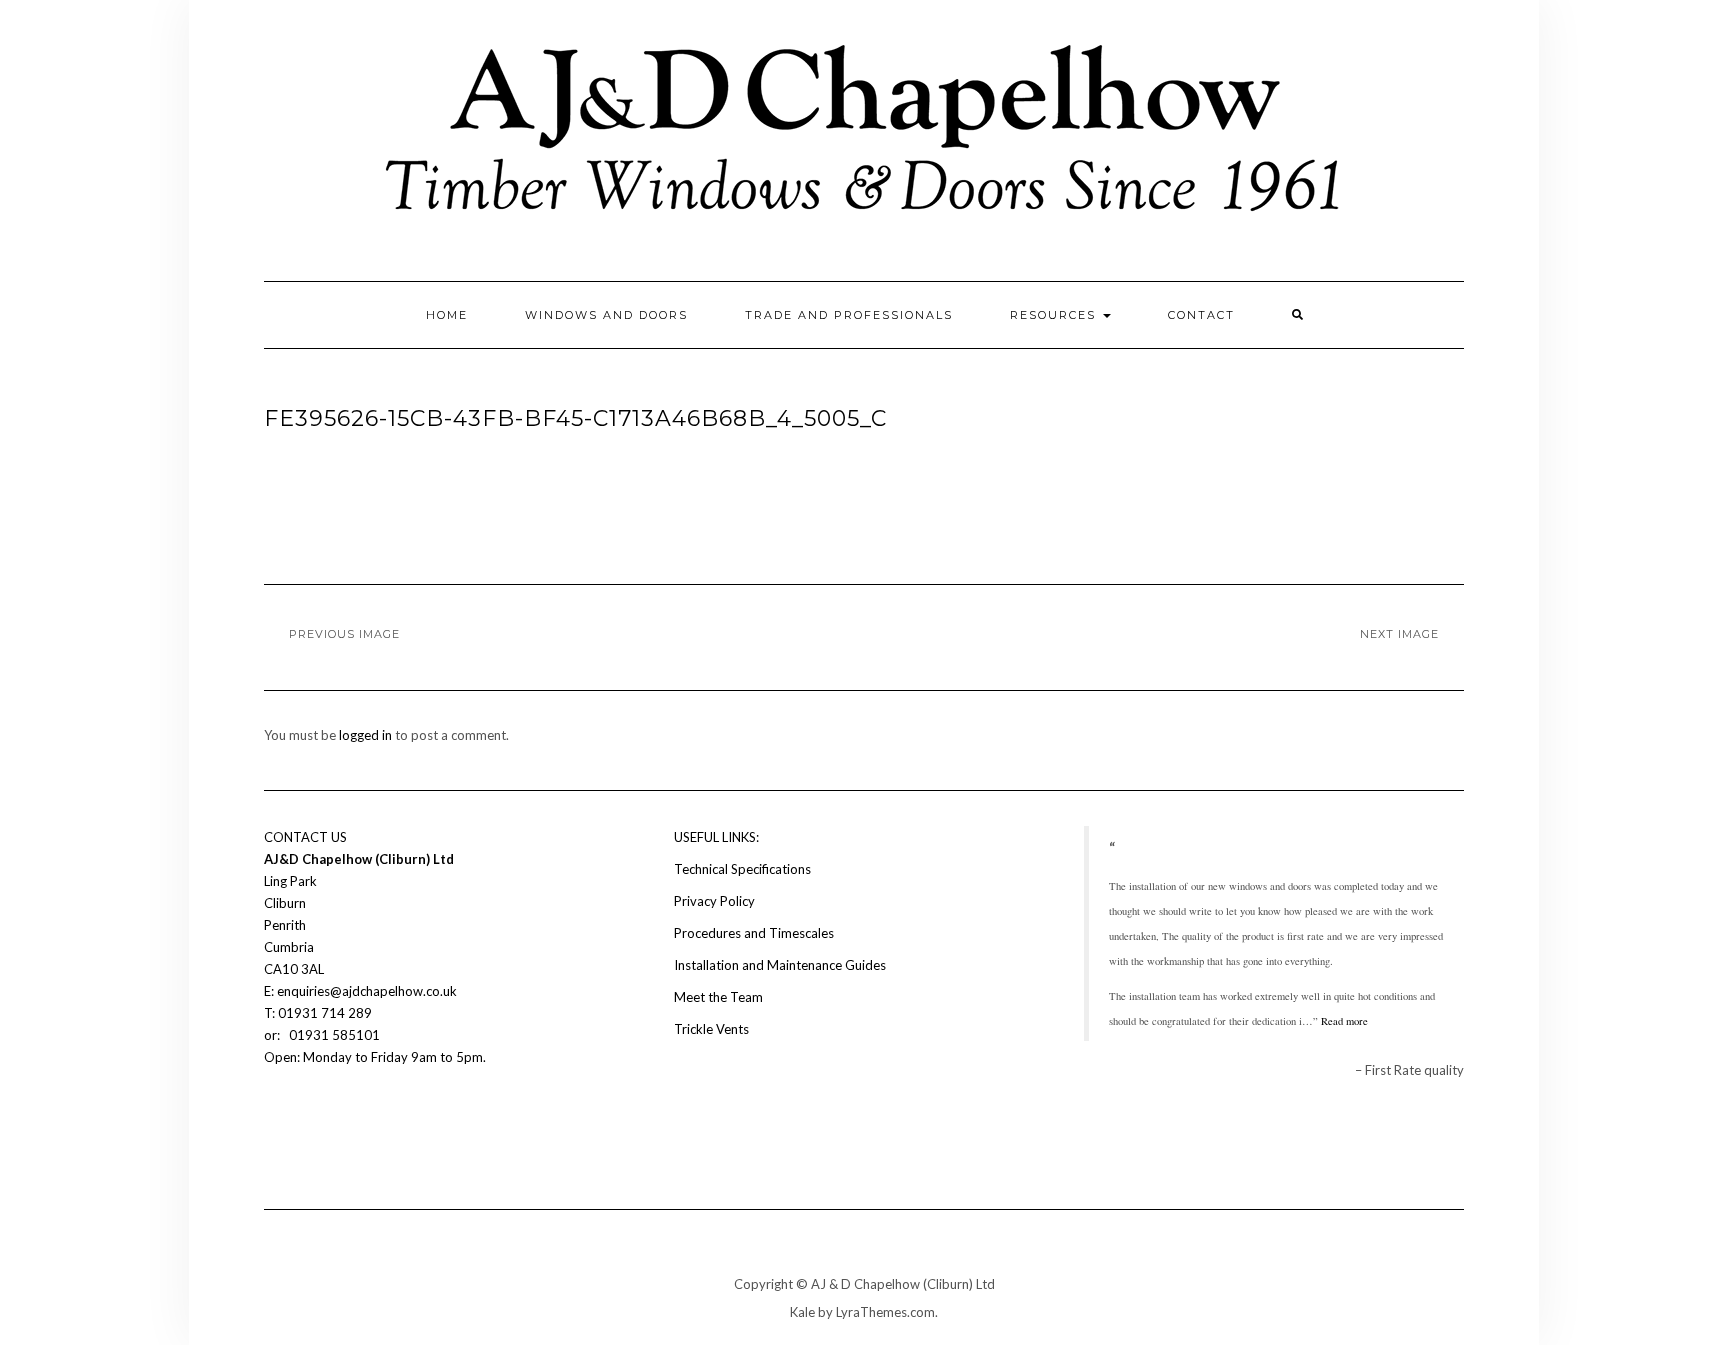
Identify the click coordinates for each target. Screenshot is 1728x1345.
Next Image (1399, 634)
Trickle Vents (711, 1029)
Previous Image (344, 634)
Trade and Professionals (849, 315)
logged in (365, 735)
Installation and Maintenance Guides (780, 965)
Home (447, 315)
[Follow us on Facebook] (276, 1117)
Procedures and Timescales (754, 933)
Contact (1201, 315)
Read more (1344, 1021)
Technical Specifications (742, 869)
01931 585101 (333, 1035)
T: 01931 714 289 (319, 1013)
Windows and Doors (606, 315)
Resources (1055, 315)
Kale (802, 1312)
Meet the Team (718, 997)
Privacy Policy (714, 901)
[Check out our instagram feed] (310, 1117)
